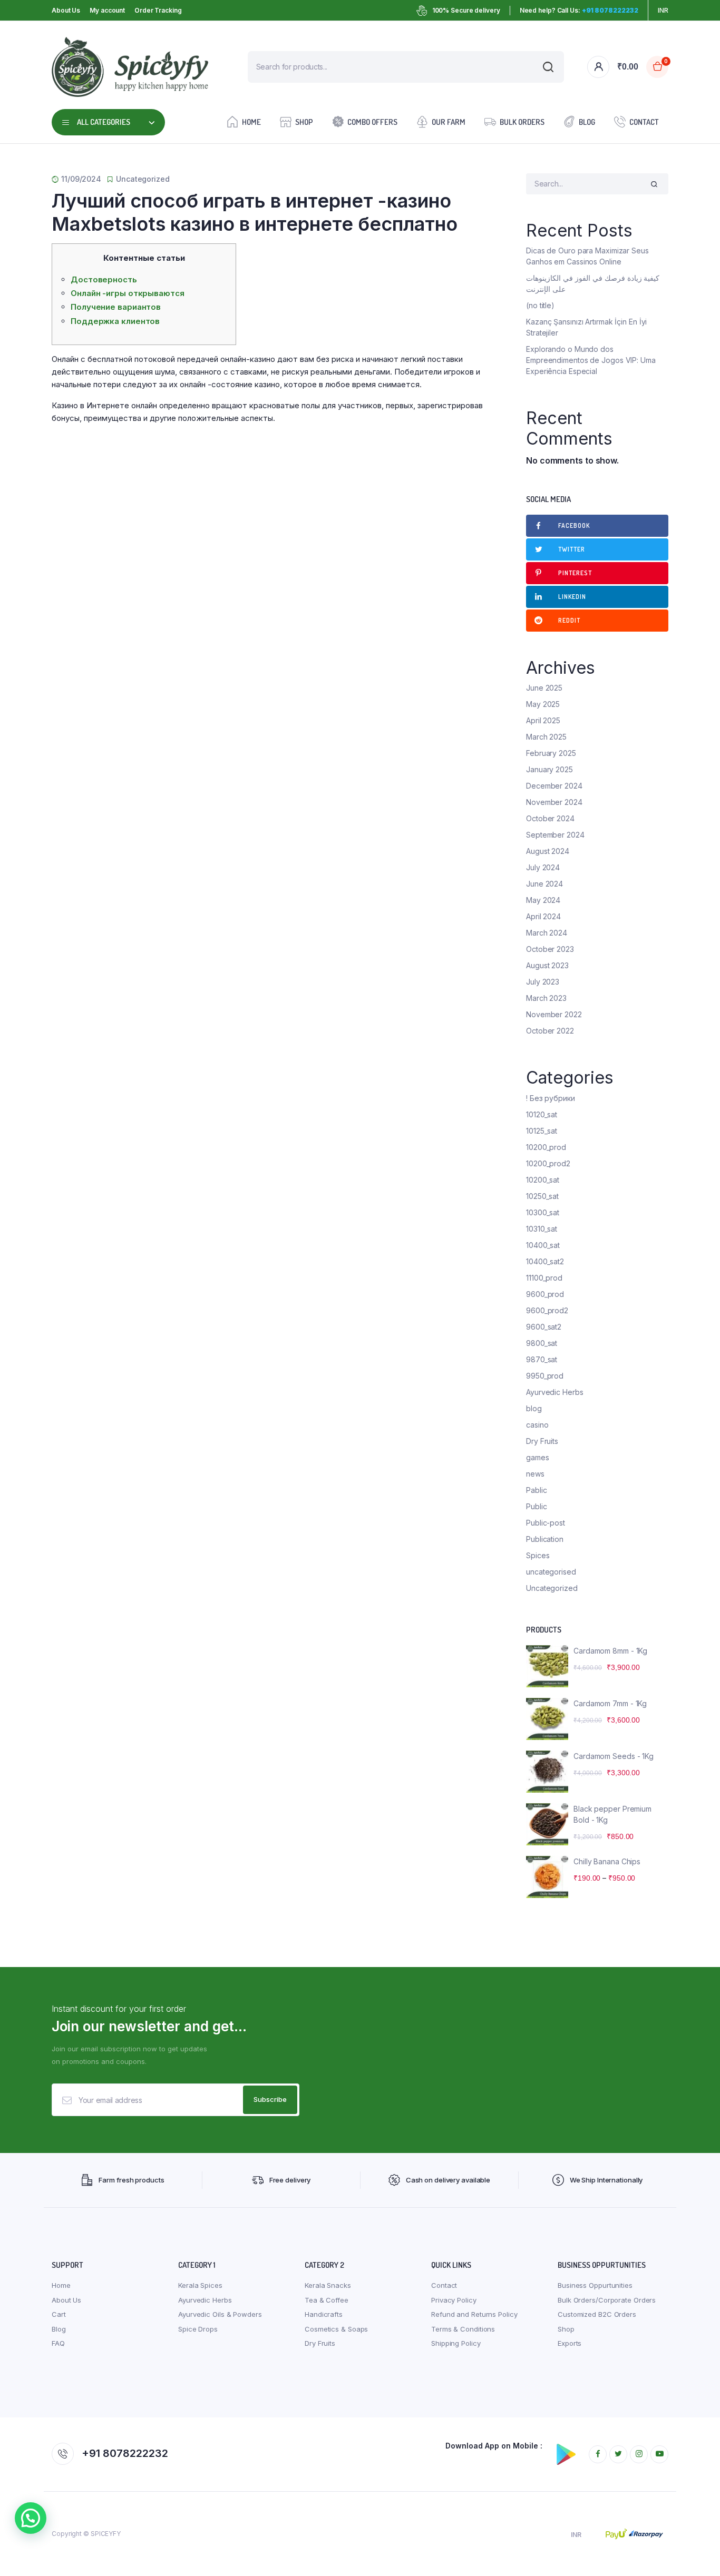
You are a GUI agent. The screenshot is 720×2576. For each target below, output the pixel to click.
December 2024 (554, 786)
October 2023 (550, 949)
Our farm (449, 122)
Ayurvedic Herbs (555, 1392)
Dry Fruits (542, 1441)
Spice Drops (198, 2329)
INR (663, 10)
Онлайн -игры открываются (128, 293)
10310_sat (542, 1229)
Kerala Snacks (328, 2285)
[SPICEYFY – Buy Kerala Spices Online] (130, 67)
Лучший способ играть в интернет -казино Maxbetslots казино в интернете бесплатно (255, 212)
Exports (570, 2343)
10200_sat (543, 1180)
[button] (31, 2518)
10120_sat (542, 1114)
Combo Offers (372, 122)
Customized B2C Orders (597, 2314)
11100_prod (544, 1278)
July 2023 (543, 982)
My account (107, 10)
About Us (66, 10)
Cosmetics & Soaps (336, 2329)
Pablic (536, 1490)
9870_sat (542, 1359)
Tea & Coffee (327, 2300)
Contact (644, 122)
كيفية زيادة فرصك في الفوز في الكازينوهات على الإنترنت (593, 283)
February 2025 (551, 753)
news (535, 1474)
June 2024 (544, 884)
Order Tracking (158, 10)
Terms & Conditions (463, 2329)
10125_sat (542, 1131)
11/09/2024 (81, 179)
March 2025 (546, 737)
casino (537, 1425)
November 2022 (554, 1014)
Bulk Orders (522, 122)
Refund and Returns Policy (474, 2314)
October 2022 (550, 1031)
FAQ (58, 2343)
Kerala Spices (200, 2285)
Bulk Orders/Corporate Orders (607, 2300)
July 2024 (543, 867)
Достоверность (104, 279)
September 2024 (555, 835)
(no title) (540, 305)
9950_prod (545, 1376)
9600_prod (545, 1294)
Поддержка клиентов (115, 321)
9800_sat (542, 1343)
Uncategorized (143, 179)
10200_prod (546, 1147)
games (538, 1457)
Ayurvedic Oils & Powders (220, 2314)
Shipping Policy (456, 2343)
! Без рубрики (551, 1098)
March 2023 (546, 998)
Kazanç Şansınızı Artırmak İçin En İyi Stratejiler (586, 327)
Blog (587, 122)
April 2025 (543, 720)
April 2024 (543, 916)
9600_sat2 (544, 1327)
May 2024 (543, 900)
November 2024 (554, 802)
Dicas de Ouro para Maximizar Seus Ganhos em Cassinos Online (587, 256)
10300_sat (543, 1212)
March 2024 (547, 933)
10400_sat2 (545, 1261)
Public (536, 1506)
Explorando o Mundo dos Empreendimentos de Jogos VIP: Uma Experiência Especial (591, 360)
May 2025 (543, 704)
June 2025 (544, 688)
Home (251, 122)
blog (534, 1408)
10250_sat (542, 1196)
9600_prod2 (547, 1310)
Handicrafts (324, 2314)
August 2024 (548, 851)
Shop (304, 122)
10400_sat (543, 1245)
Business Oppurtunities (595, 2285)
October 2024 (550, 818)
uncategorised (551, 1572)
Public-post (546, 1523)
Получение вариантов (116, 307)
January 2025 (549, 769)
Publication (545, 1539)
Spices (538, 1555)
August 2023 (547, 965)
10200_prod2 (548, 1163)
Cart (59, 2314)
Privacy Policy (454, 2300)
